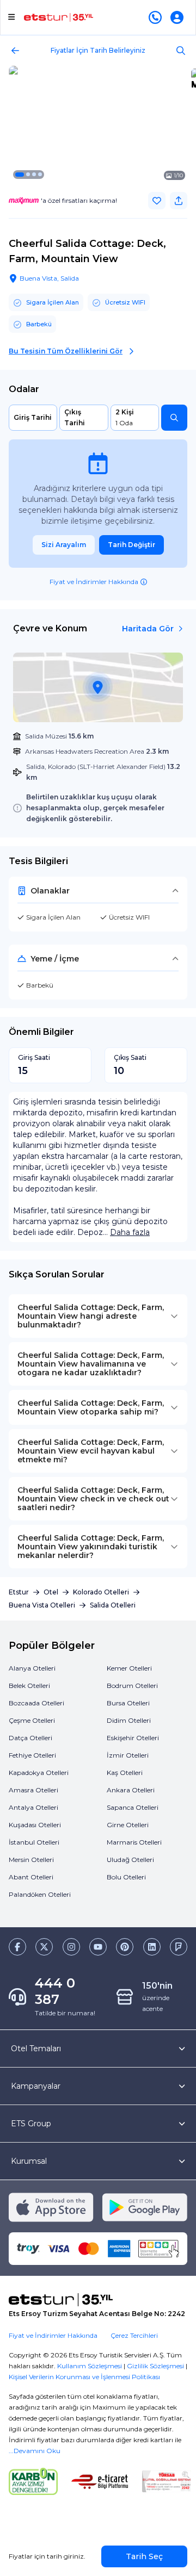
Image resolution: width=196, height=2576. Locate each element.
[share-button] (179, 201)
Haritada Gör (148, 629)
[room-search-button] (174, 418)
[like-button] (157, 201)
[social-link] (17, 1947)
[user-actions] (179, 17)
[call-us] (157, 17)
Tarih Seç (144, 2556)
